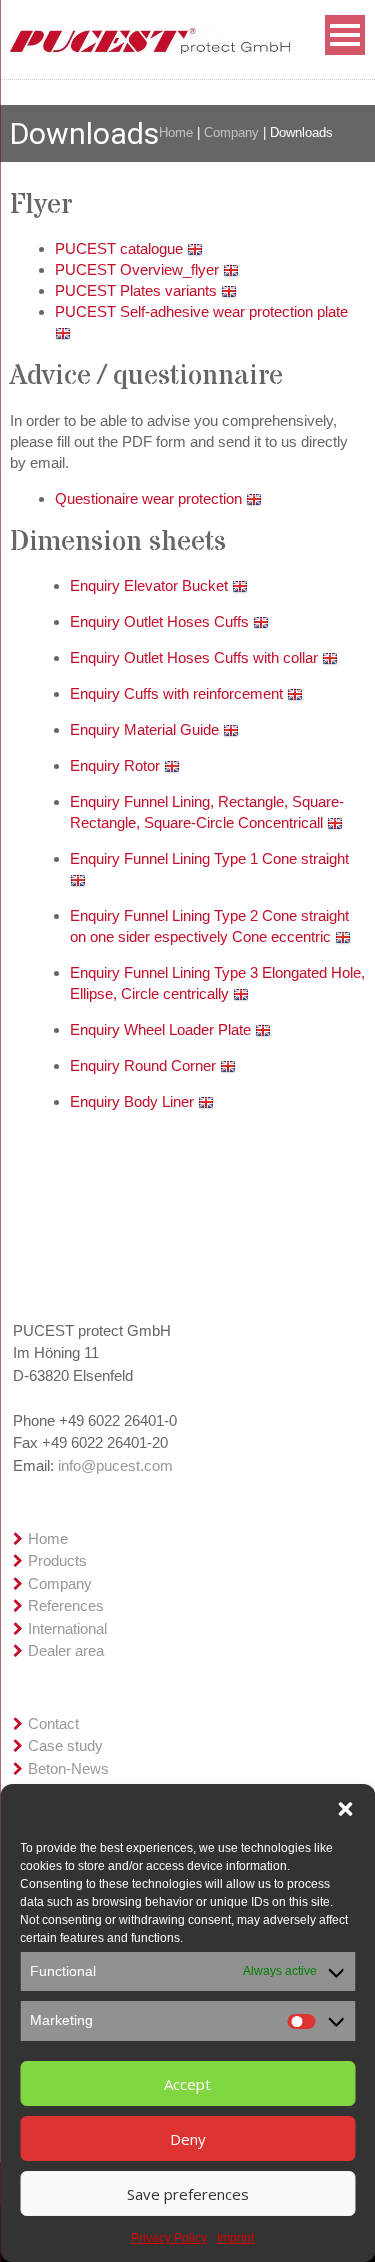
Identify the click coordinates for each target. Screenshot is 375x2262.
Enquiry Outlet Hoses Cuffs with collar (196, 657)
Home (176, 132)
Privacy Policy (169, 2238)
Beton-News (68, 1768)
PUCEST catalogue (121, 248)
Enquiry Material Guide (146, 729)
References (66, 1605)
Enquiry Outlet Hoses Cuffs (161, 621)
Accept (187, 2084)
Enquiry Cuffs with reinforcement (178, 693)
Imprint (235, 2238)
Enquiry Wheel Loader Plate (162, 1029)
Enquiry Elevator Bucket (151, 585)
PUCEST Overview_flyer (139, 269)
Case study (65, 1745)
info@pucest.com (115, 1465)
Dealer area (66, 1650)
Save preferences (188, 2194)
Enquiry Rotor (117, 765)
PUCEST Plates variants (138, 290)
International (67, 1628)
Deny (188, 2139)
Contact (53, 1723)
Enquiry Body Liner (134, 1101)
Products (57, 1560)
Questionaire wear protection (150, 498)
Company (231, 132)
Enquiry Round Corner (145, 1065)
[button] (345, 1809)
